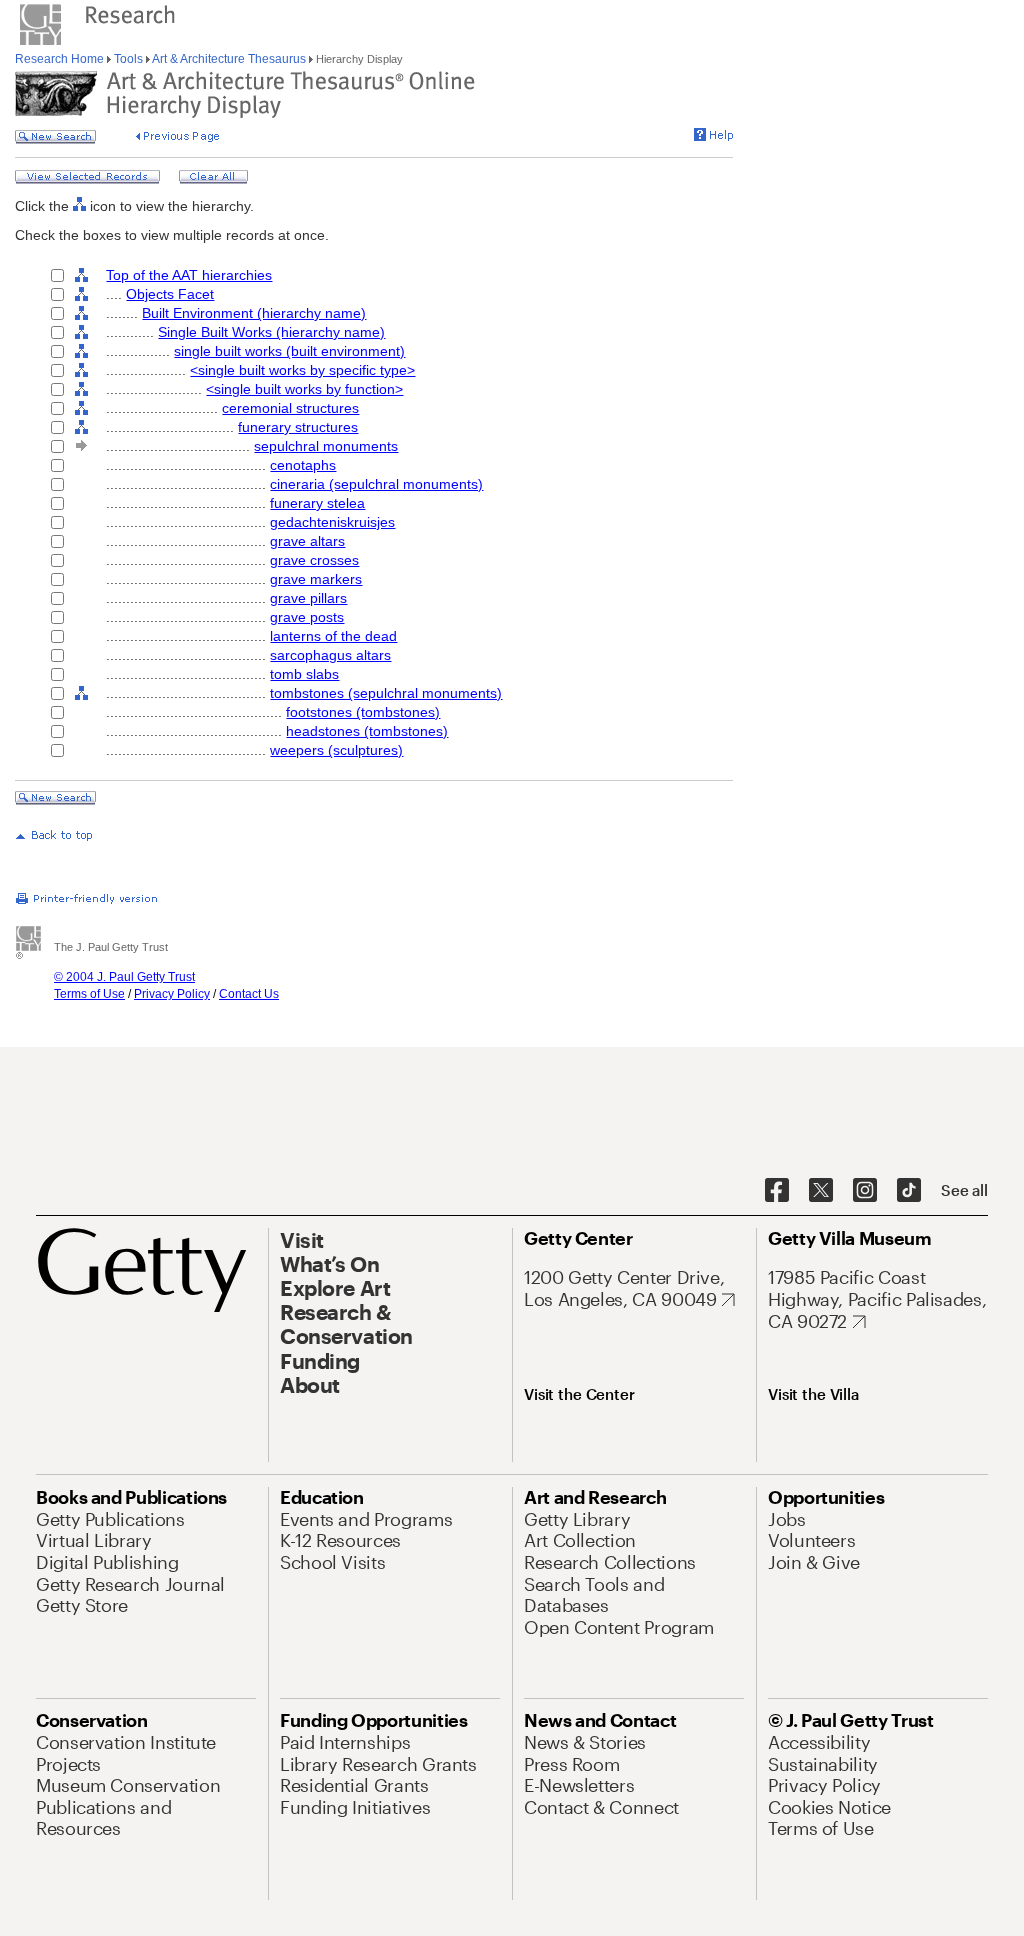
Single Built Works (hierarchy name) (271, 332)
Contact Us (249, 994)
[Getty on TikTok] (909, 1191)
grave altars (307, 541)
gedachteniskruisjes (332, 522)
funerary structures (298, 427)
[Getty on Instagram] (865, 1191)
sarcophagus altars (330, 655)
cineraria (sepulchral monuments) (376, 484)
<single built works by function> (304, 389)
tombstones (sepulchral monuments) (386, 693)
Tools (128, 59)
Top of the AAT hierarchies (189, 275)
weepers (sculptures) (336, 750)
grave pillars (308, 598)
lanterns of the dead (333, 636)
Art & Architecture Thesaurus (229, 59)
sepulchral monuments (326, 446)
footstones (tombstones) (363, 712)
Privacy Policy (172, 994)
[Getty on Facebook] (777, 1191)
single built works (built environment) (289, 351)
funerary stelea (317, 503)
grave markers (316, 579)
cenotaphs (303, 465)
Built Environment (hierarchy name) (254, 313)
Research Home (61, 59)
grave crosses (314, 560)
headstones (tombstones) (367, 731)
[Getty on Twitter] (821, 1191)
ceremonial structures (290, 408)
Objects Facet (170, 294)
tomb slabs (304, 674)
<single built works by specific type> (302, 370)
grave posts (307, 617)
